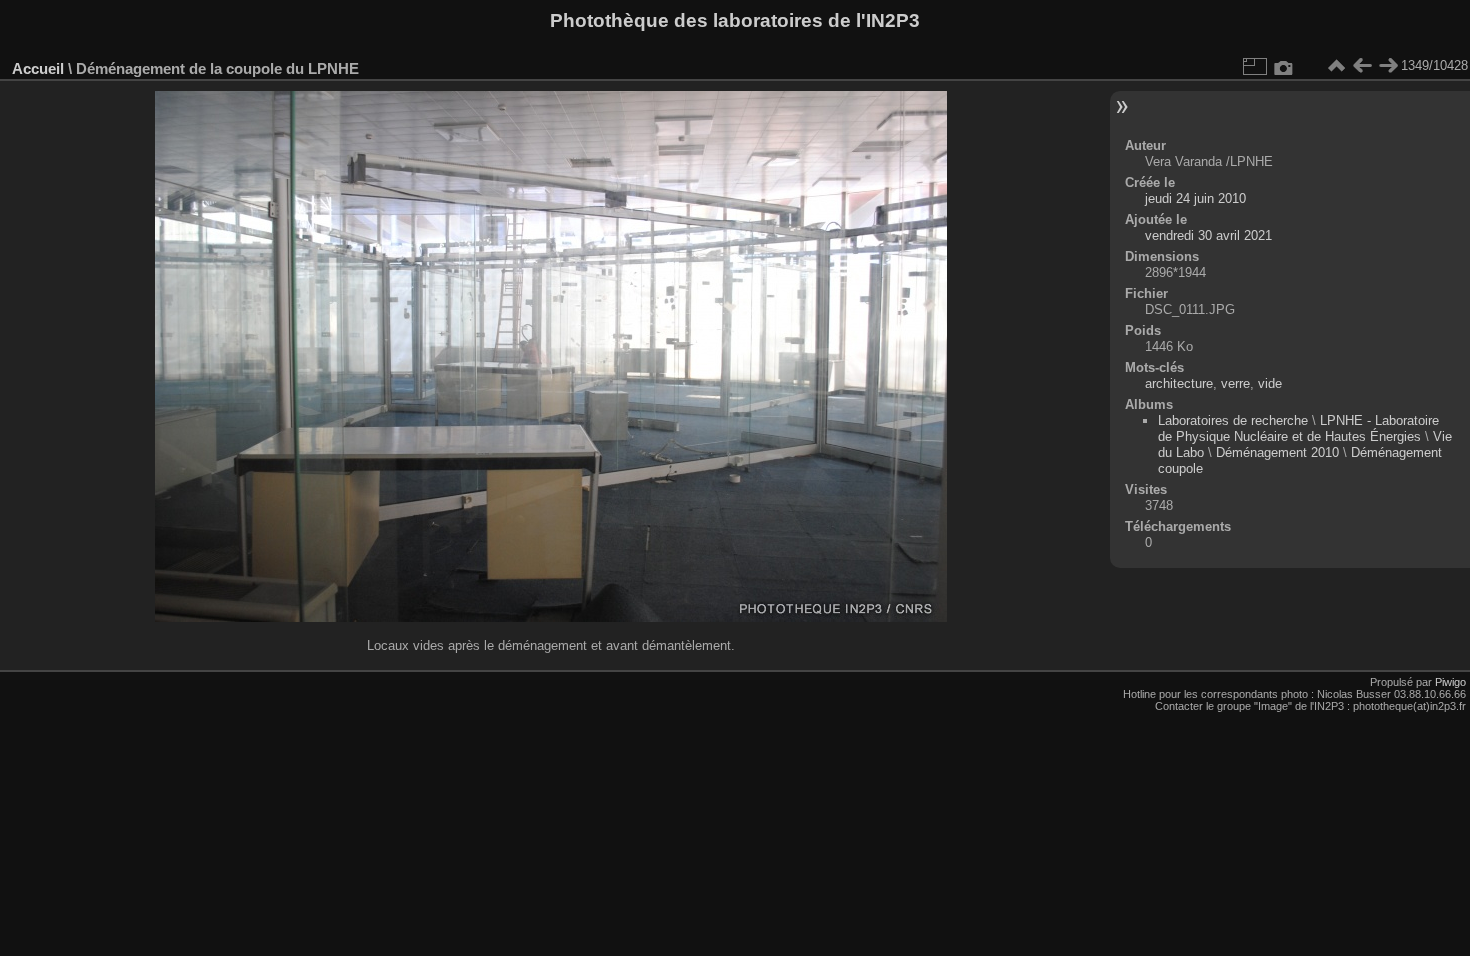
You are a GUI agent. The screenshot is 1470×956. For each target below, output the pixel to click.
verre (1235, 383)
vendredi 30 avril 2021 (1208, 235)
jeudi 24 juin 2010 (1195, 198)
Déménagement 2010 (1277, 452)
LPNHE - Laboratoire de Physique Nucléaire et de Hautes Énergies (1298, 428)
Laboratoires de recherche (1233, 420)
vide (1270, 383)
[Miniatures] (1336, 66)
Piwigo (1450, 682)
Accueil (38, 68)
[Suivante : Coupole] (1388, 66)
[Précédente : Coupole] (1362, 66)
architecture (1179, 383)
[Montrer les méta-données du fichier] (1284, 66)
